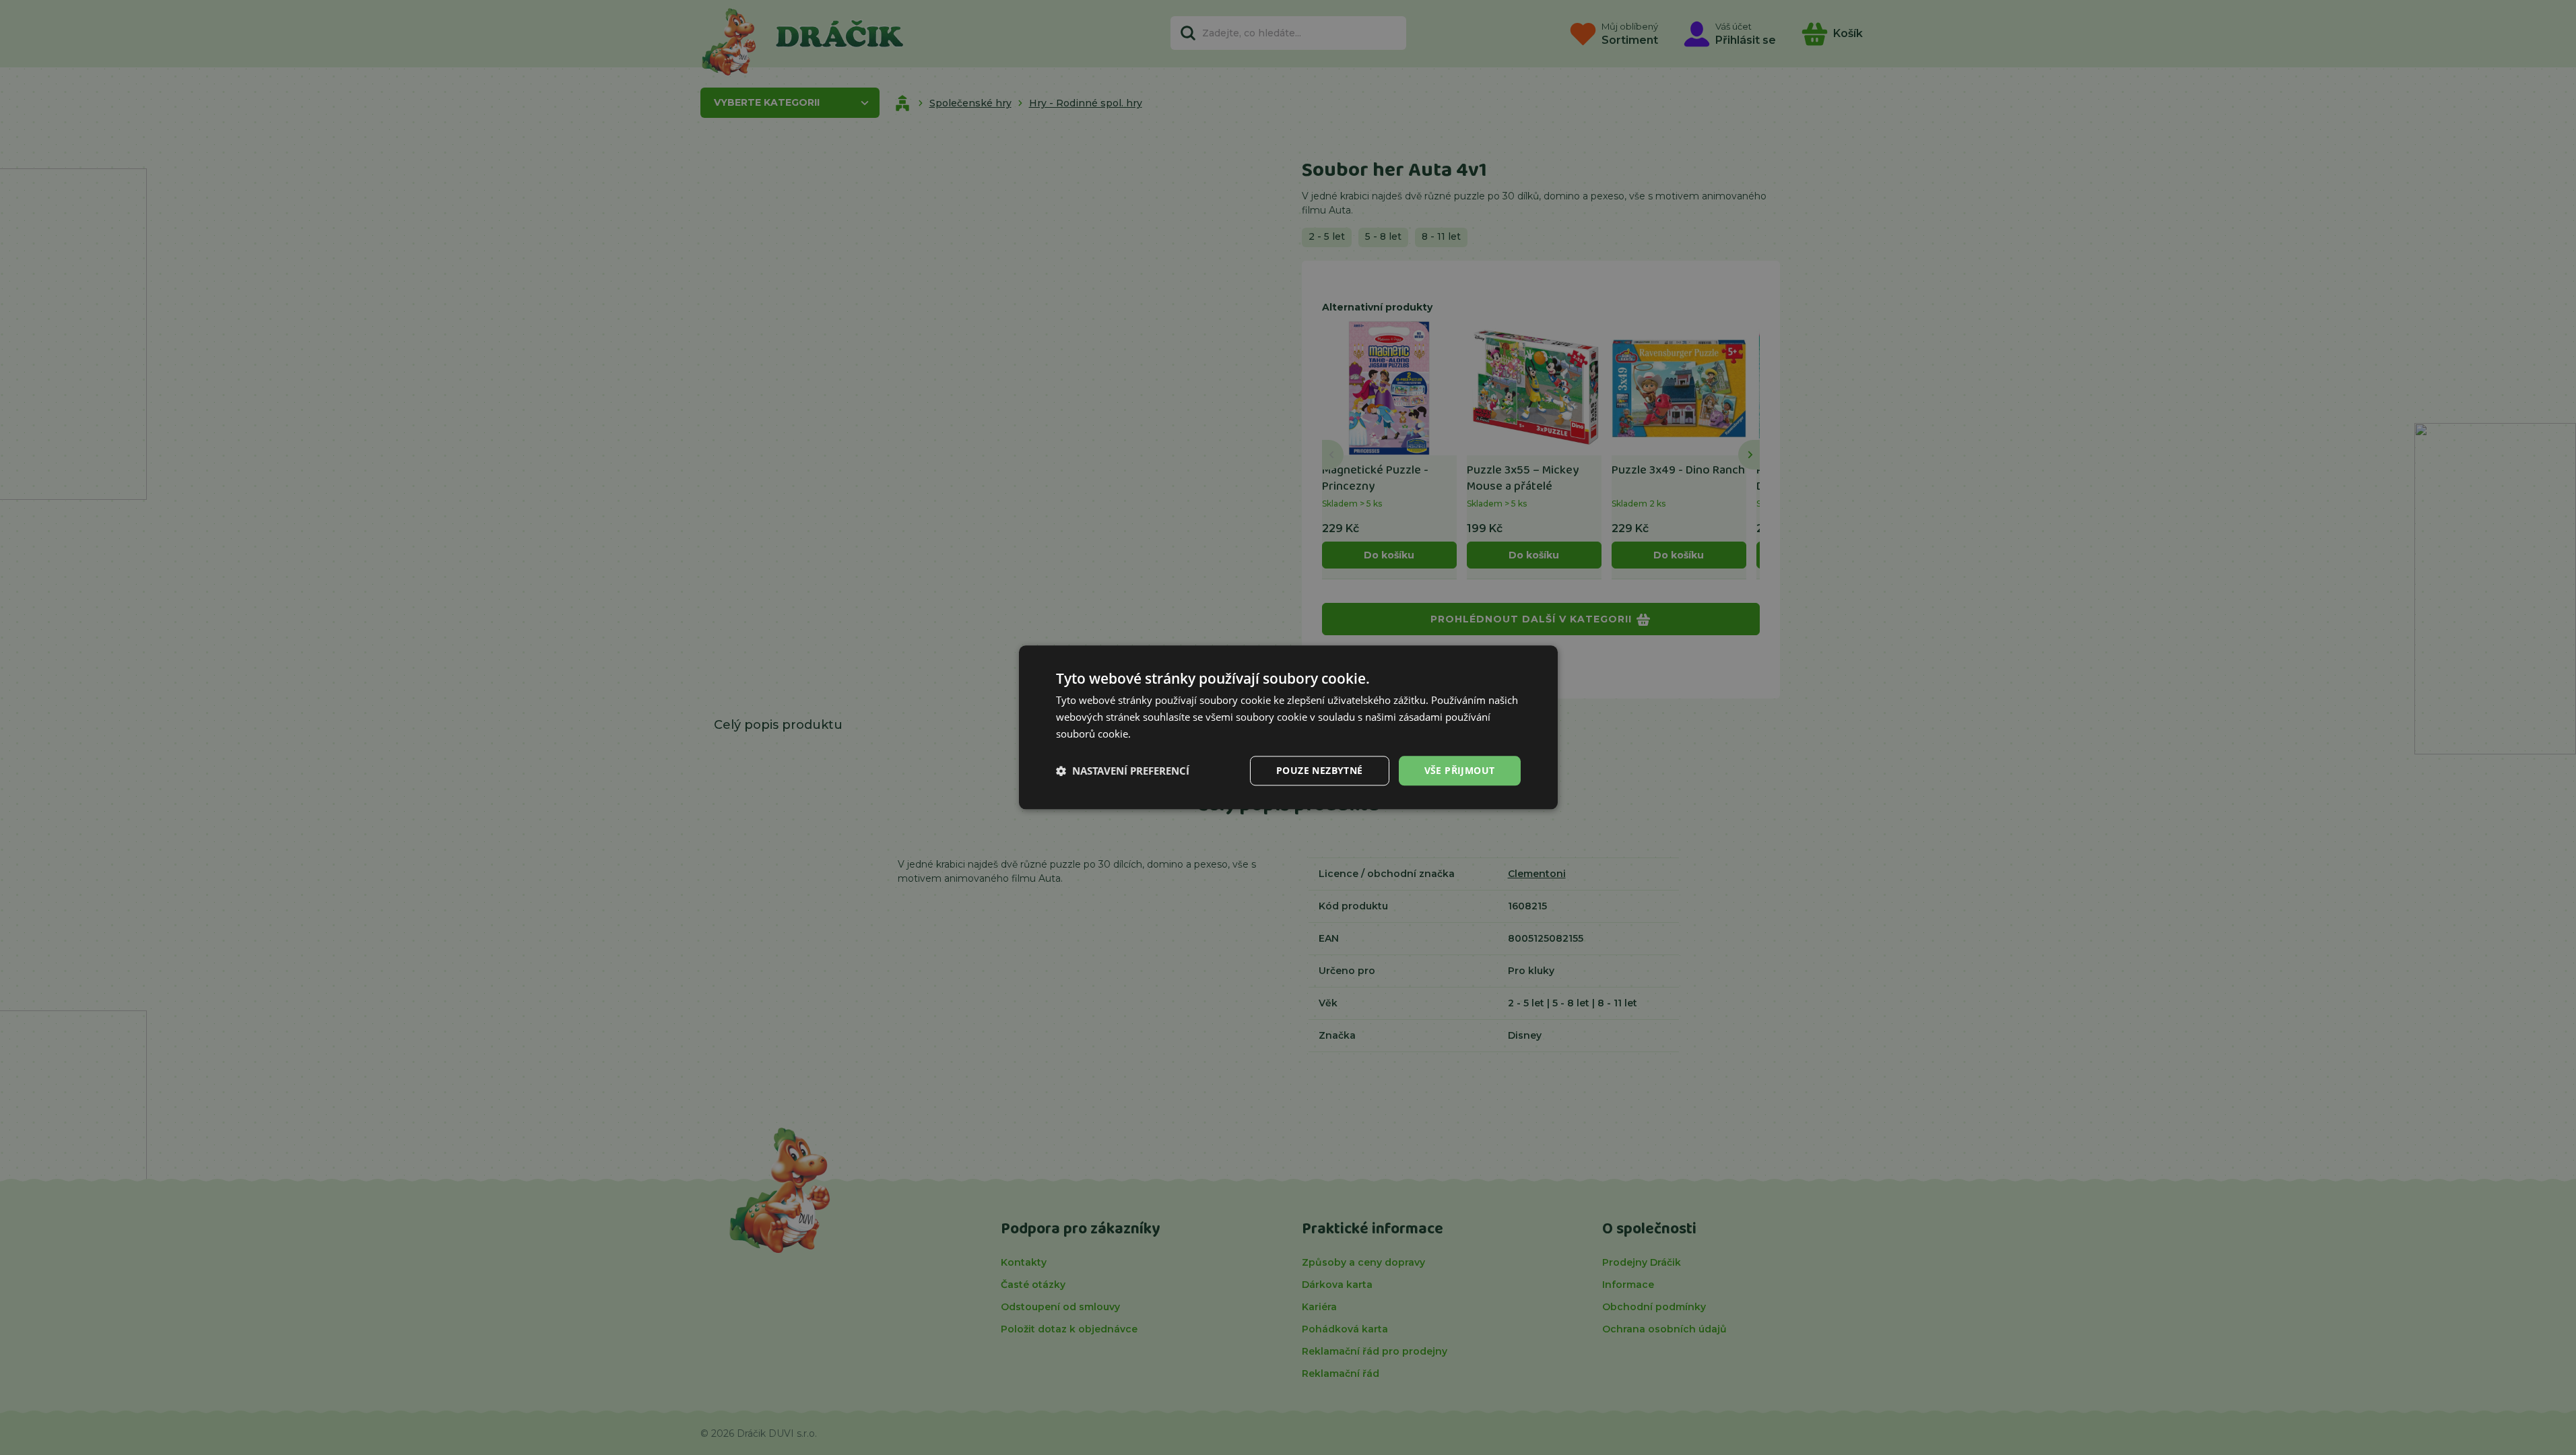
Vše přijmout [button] (1460, 770)
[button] (1123, 771)
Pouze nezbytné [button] (1320, 770)
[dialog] (1288, 727)
